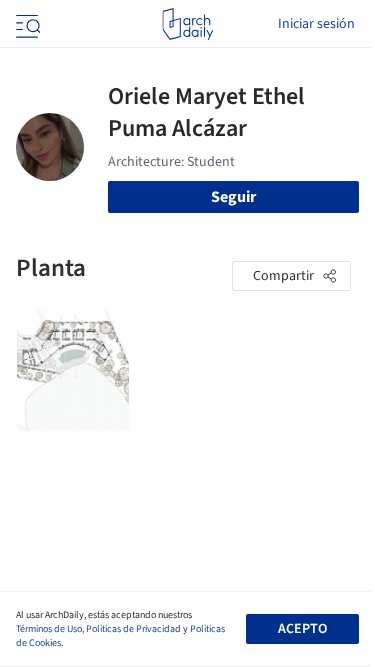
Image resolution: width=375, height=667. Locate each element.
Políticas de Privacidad (133, 629)
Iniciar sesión (316, 24)
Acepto (302, 629)
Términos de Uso (49, 629)
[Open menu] (26, 24)
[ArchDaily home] (187, 24)
